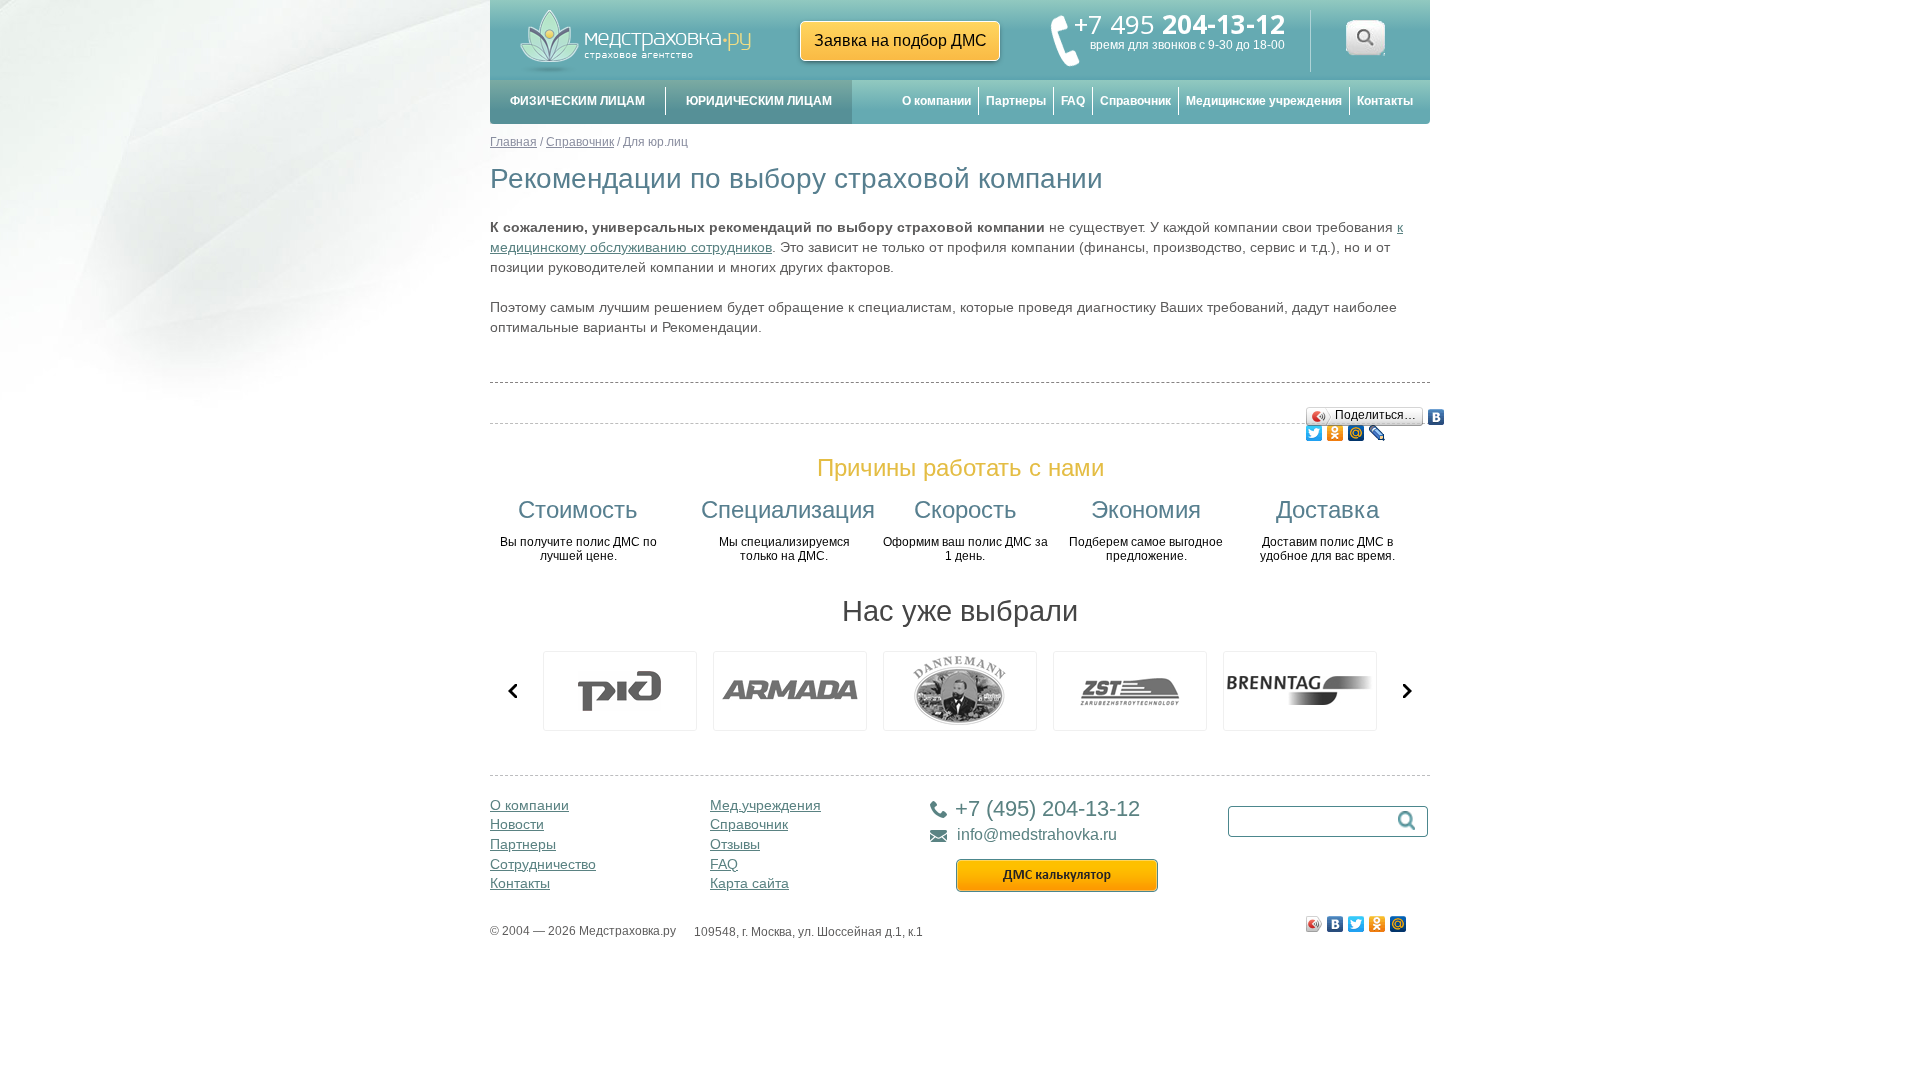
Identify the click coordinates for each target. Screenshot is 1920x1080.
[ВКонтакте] (1436, 412)
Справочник (1135, 101)
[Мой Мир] (1356, 428)
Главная (513, 142)
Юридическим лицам (759, 101)
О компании (936, 101)
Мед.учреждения (765, 805)
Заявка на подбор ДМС (900, 40)
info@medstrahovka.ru (1037, 834)
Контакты (1385, 101)
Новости (517, 824)
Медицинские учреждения (1264, 101)
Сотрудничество (543, 864)
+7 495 (1179, 24)
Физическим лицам (577, 101)
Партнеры (1016, 101)
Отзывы (735, 844)
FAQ (1073, 101)
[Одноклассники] (1335, 428)
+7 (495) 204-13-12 (1047, 808)
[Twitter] (1314, 428)
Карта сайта (749, 883)
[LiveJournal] (1377, 428)
